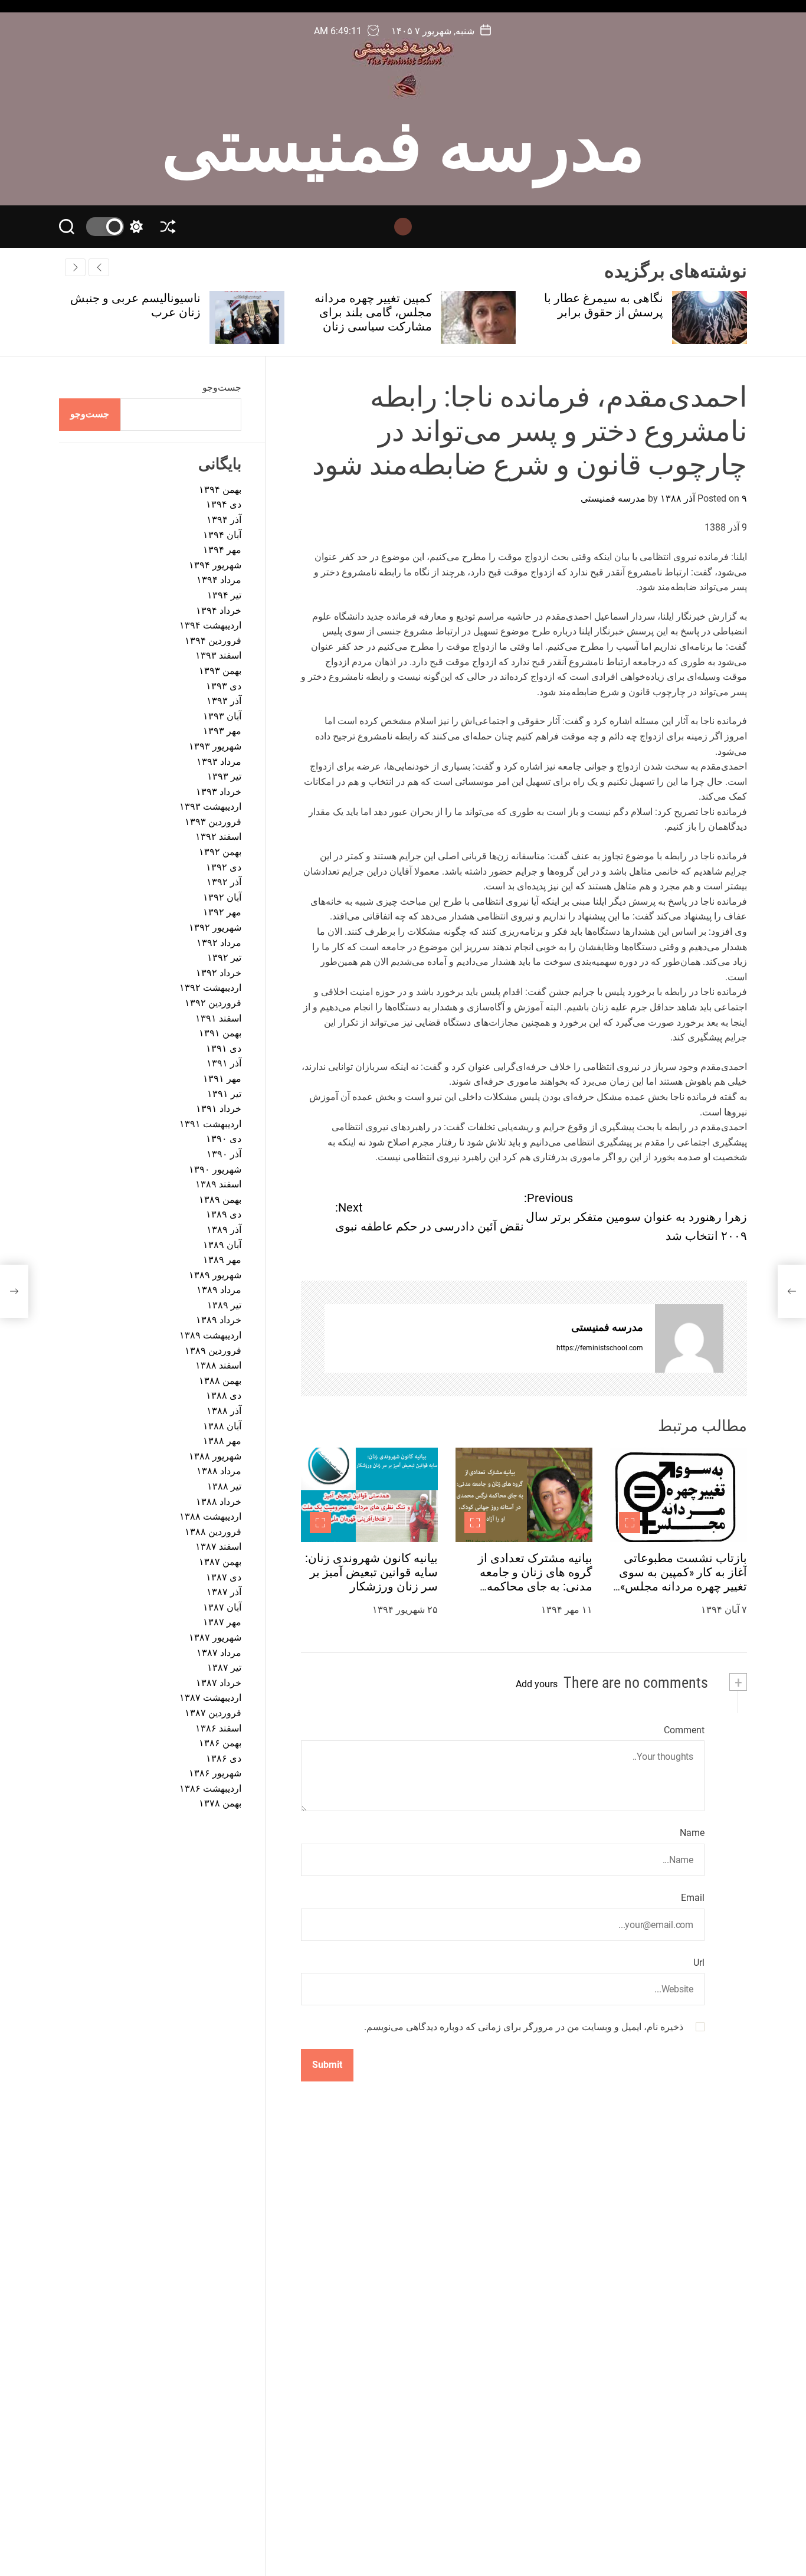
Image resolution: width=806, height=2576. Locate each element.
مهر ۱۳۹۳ (222, 731)
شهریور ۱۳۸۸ (215, 1456)
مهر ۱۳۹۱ (222, 1078)
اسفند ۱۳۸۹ (218, 1184)
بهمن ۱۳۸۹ (220, 1199)
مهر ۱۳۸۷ (222, 1623)
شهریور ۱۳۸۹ (215, 1275)
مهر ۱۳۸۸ (222, 1441)
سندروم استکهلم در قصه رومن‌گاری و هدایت (139, 305)
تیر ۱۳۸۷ (224, 1667)
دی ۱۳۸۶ (224, 1758)
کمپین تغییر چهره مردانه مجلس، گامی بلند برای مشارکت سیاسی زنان (604, 312)
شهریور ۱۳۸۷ (215, 1637)
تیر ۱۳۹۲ (224, 958)
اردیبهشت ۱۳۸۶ (210, 1788)
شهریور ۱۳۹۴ (215, 565)
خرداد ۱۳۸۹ (219, 1320)
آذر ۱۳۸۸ (224, 1411)
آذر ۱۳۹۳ (224, 701)
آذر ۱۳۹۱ (224, 1064)
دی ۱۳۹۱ (224, 1048)
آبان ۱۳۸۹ (222, 1245)
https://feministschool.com (600, 1348)
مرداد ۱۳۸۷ (219, 1653)
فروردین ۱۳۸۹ (213, 1351)
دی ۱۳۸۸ (224, 1396)
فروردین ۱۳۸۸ (213, 1532)
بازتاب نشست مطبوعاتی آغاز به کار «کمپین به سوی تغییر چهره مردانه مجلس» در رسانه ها (683, 1579)
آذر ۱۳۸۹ (224, 1230)
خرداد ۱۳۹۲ (219, 973)
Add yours (537, 1684)
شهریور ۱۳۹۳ (215, 746)
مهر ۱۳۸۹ (222, 1260)
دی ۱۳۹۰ (224, 1139)
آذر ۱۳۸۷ (224, 1593)
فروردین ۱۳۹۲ (213, 1003)
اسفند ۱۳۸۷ (218, 1547)
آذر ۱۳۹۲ (224, 883)
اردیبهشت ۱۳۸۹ (210, 1335)
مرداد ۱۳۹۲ (219, 943)
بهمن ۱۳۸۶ (220, 1743)
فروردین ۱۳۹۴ (213, 641)
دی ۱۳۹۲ (224, 867)
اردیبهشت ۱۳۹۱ (210, 1124)
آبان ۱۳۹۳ (222, 716)
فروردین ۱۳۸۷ (213, 1713)
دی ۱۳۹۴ (224, 505)
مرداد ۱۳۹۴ (219, 580)
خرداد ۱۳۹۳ (219, 792)
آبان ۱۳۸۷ (222, 1607)
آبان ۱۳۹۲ (222, 897)
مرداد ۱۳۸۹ (219, 1290)
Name (692, 1833)
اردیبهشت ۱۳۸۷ (210, 1698)
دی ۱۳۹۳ (224, 686)
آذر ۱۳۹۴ (224, 520)
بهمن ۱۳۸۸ (220, 1381)
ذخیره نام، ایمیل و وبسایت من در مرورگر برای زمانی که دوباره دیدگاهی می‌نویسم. (524, 2027)
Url (699, 1963)
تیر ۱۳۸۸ (224, 1486)
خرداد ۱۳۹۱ (219, 1109)
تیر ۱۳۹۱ (224, 1094)
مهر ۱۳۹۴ (222, 550)
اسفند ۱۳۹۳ (218, 656)
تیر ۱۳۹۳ (224, 776)
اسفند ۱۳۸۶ (218, 1728)
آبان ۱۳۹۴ (222, 535)
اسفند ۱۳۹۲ (218, 837)
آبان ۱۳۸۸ (222, 1426)
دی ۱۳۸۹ (224, 1215)
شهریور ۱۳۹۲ (215, 927)
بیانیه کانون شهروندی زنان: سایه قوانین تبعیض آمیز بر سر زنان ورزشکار (371, 1572)
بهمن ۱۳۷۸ (220, 1804)
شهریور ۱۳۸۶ (215, 1774)
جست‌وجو (222, 387)
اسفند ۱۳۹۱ (218, 1018)
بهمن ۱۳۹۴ (220, 490)
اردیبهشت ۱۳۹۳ (210, 807)
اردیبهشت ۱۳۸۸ (210, 1517)
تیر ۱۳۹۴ (224, 595)
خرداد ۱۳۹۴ (219, 611)
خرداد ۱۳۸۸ (219, 1502)
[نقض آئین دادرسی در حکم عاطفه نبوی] (14, 1291)
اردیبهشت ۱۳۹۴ (210, 626)
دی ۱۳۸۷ (224, 1577)
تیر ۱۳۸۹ (224, 1305)
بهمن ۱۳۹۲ (220, 852)
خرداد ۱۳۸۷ (219, 1683)
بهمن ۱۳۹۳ (220, 671)
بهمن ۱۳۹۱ (220, 1034)
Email (693, 1898)
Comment (684, 1730)
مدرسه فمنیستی (403, 140)
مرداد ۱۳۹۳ (219, 762)
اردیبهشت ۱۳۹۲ (210, 988)
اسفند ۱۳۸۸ (218, 1366)
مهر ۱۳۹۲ (222, 913)
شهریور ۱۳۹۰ (215, 1169)
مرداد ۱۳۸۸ (219, 1472)
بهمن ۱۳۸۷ (220, 1562)
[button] (75, 267)
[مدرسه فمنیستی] (689, 1338)
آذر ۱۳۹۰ (224, 1154)
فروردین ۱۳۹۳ (213, 822)
